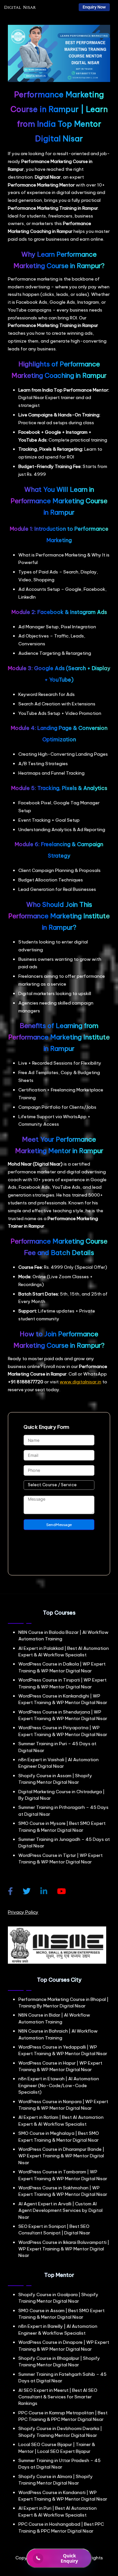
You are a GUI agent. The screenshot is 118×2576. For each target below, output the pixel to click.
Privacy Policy (23, 1912)
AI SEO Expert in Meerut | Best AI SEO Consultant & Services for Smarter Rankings (58, 2397)
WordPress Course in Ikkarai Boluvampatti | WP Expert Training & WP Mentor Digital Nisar (64, 2249)
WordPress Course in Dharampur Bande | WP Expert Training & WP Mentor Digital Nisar (61, 2156)
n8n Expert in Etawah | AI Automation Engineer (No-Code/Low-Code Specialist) (59, 2085)
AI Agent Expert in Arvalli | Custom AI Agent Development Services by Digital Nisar (60, 2210)
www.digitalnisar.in (80, 1382)
